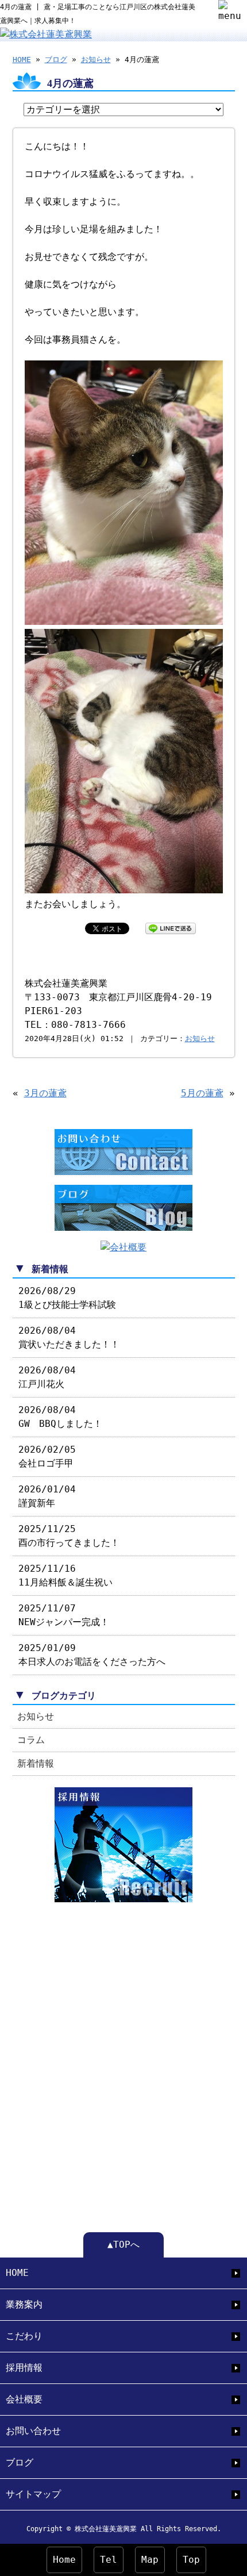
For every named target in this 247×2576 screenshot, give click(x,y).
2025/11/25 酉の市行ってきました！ (69, 1536)
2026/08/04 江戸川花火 (47, 1377)
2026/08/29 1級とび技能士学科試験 (67, 1298)
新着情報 (36, 1763)
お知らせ (96, 59)
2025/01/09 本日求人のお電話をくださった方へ (92, 1655)
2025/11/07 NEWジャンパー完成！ (64, 1615)
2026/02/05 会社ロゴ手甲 (47, 1456)
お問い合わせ (33, 2431)
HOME (22, 59)
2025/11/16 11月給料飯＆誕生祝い (65, 1575)
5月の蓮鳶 (202, 1093)
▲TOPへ (123, 2245)
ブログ (56, 59)
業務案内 (24, 2304)
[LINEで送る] (171, 928)
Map (150, 2560)
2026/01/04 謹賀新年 (47, 1496)
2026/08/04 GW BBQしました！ (60, 1417)
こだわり (24, 2336)
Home (64, 2560)
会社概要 (24, 2399)
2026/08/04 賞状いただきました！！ (69, 1337)
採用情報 (24, 2368)
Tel (109, 2560)
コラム (31, 1740)
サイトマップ (33, 2494)
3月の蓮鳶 (45, 1093)
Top (191, 2560)
